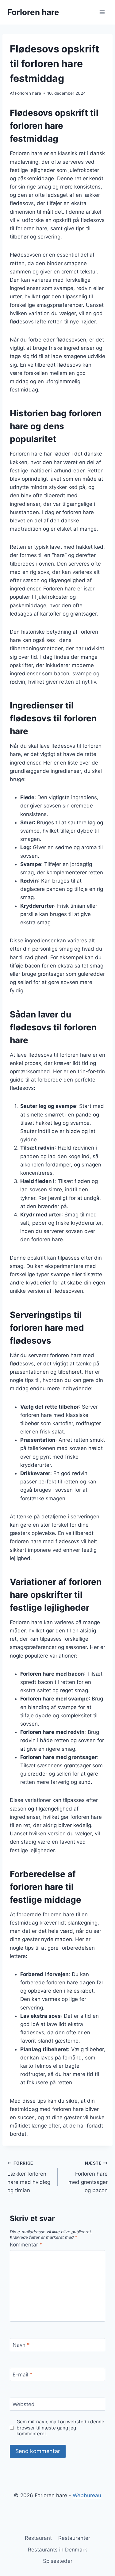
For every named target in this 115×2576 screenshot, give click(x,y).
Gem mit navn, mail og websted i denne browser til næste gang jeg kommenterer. (60, 2428)
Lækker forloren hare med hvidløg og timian (29, 2177)
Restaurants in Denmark (57, 2550)
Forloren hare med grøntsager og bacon (88, 2177)
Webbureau (87, 2495)
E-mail (23, 2375)
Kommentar (26, 2245)
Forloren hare (28, 93)
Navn (21, 2345)
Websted (24, 2404)
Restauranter (74, 2538)
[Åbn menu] (102, 12)
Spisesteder (58, 2561)
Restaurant (38, 2538)
